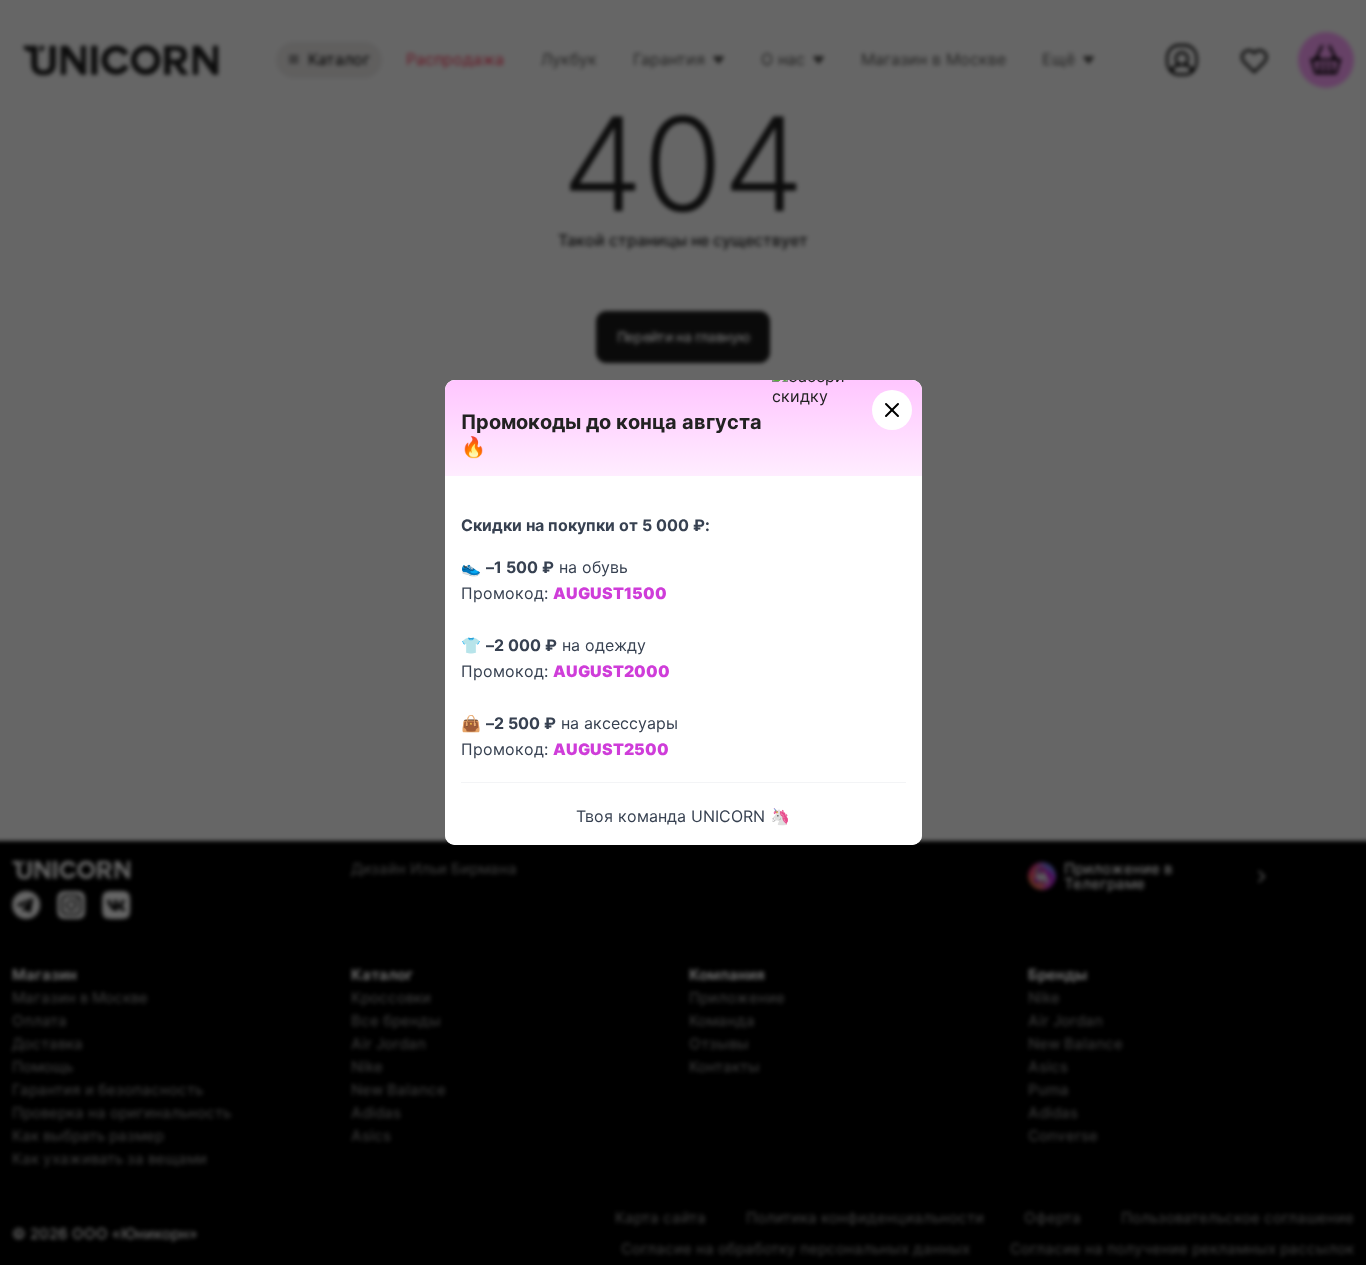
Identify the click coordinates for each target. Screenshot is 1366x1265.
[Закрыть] (892, 410)
